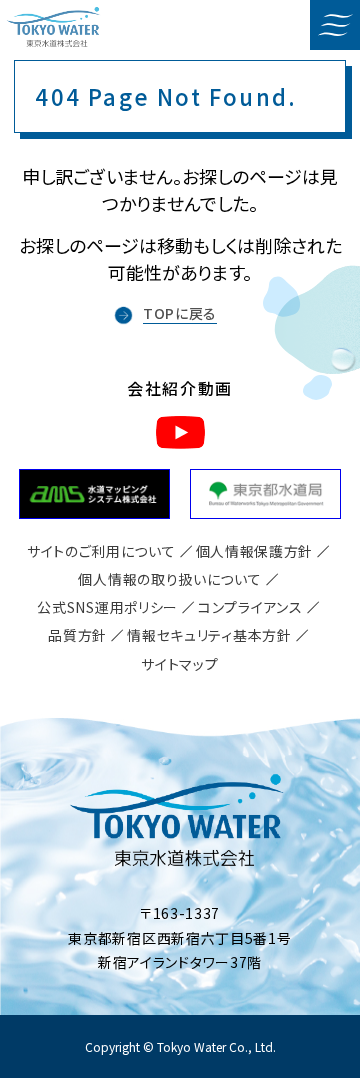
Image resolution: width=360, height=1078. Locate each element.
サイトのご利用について (101, 551)
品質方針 (77, 635)
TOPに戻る (180, 313)
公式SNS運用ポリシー (107, 607)
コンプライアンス (250, 607)
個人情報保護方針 (255, 551)
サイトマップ (179, 664)
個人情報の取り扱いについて (169, 579)
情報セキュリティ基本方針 (209, 635)
